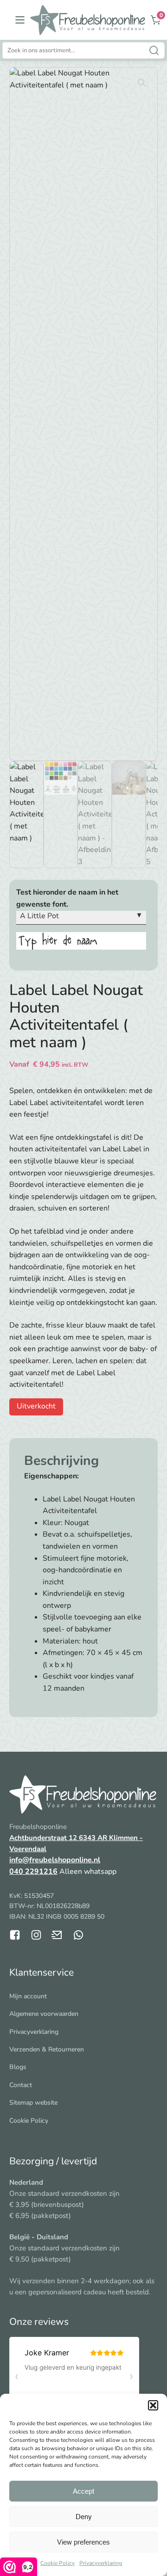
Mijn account (28, 1996)
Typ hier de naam (58, 941)
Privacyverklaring (101, 2563)
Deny (84, 2517)
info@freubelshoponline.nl (55, 1860)
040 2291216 (33, 1872)
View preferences (83, 2542)
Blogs (18, 2067)
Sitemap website (33, 2103)
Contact (21, 2085)
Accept (83, 2491)
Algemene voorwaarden (44, 2014)
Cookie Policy (58, 2563)
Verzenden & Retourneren (47, 2049)
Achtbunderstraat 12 (44, 1838)
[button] (153, 2405)
